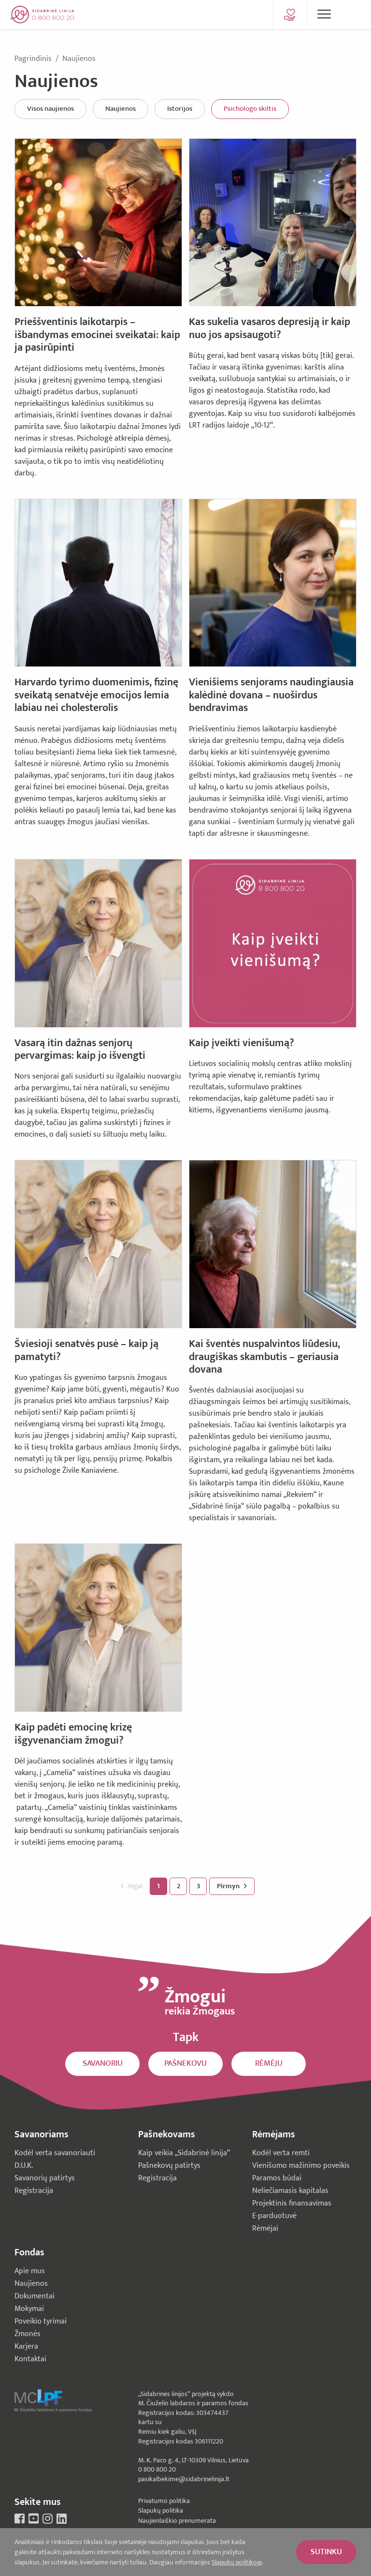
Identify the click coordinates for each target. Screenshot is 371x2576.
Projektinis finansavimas (292, 2203)
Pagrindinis (34, 59)
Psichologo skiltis (250, 109)
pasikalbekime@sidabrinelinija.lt (184, 2479)
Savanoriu (103, 2063)
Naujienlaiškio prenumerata (177, 2521)
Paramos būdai (277, 2178)
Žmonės (28, 2334)
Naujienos (79, 59)
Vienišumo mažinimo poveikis (301, 2166)
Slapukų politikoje (237, 2562)
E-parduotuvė (274, 2216)
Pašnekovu (185, 2063)
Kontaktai (30, 2359)
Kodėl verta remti (281, 2153)
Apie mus (30, 2271)
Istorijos (180, 109)
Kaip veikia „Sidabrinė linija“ (184, 2153)
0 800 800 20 (157, 2469)
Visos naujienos (50, 109)
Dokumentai (35, 2296)
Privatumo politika (164, 2501)
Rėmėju (269, 2063)
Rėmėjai (265, 2228)
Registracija (34, 2191)
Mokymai (29, 2309)
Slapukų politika (161, 2510)
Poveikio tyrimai (41, 2321)
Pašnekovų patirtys (169, 2166)
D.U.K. (24, 2166)
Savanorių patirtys (45, 2178)
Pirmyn (229, 1886)
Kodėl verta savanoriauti (55, 2153)
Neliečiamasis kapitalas (290, 2191)
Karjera (26, 2347)
